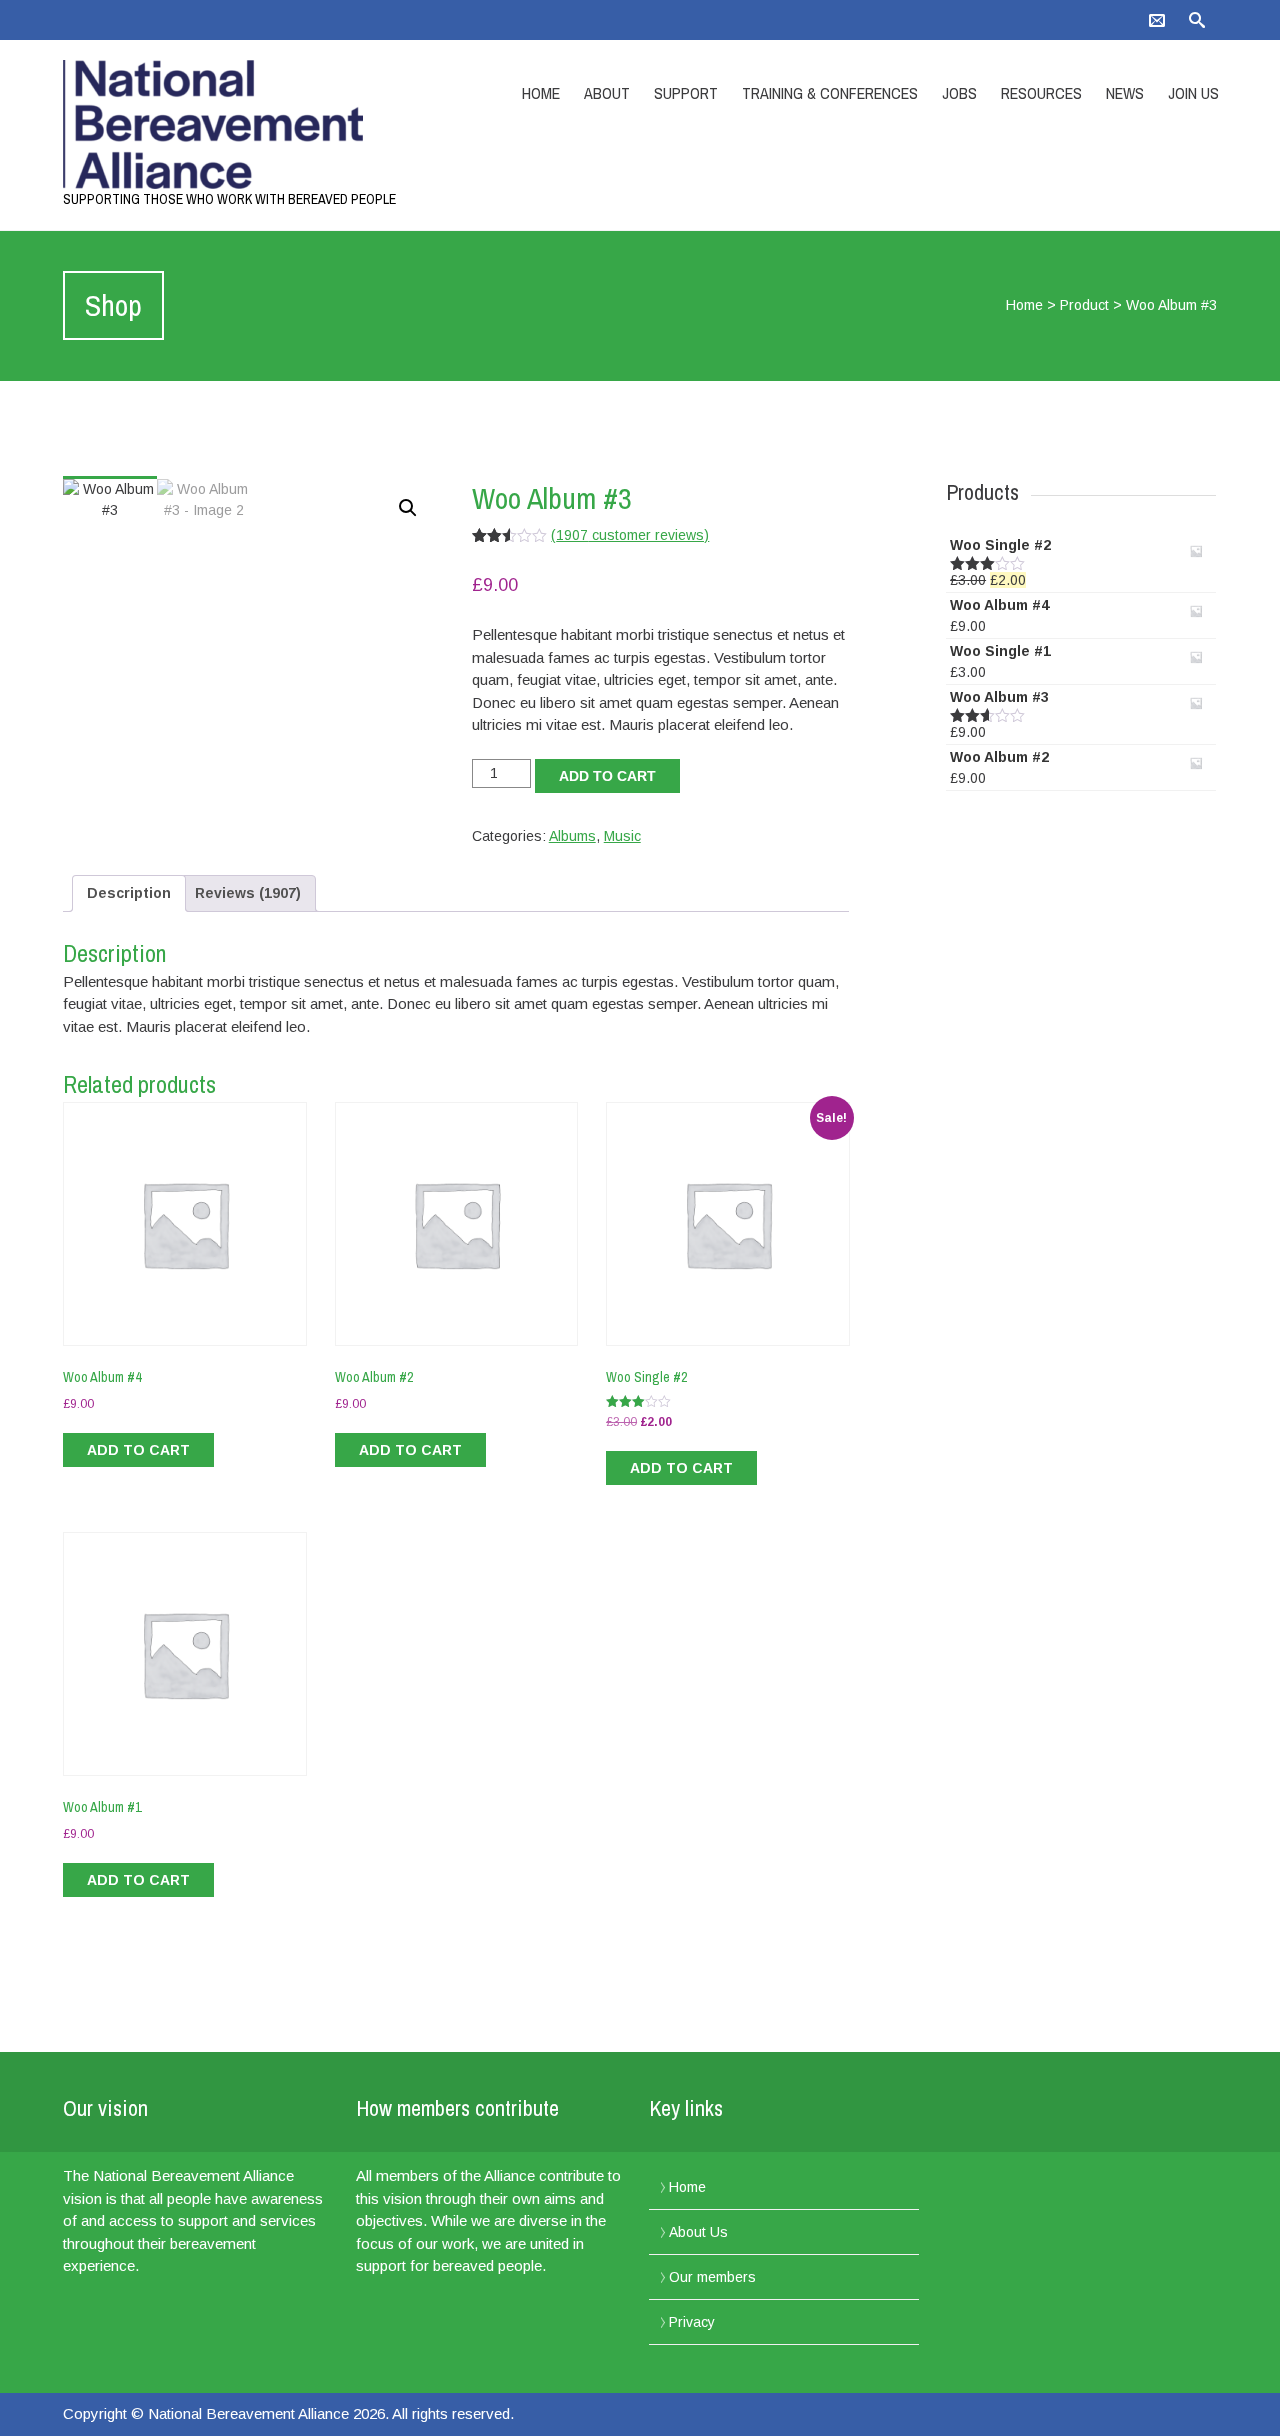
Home (541, 93)
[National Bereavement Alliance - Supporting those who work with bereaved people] (235, 124)
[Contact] (1157, 20)
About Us (698, 2232)
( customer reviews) (630, 535)
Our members (712, 2277)
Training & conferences (830, 93)
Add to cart (607, 776)
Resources (1041, 93)
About (607, 93)
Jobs (959, 93)
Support (686, 93)
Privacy (692, 2322)
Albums (572, 836)
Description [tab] (129, 893)
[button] (408, 508)
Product (1084, 305)
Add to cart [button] (138, 1450)
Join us (1193, 93)
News (1125, 93)
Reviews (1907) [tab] (248, 893)
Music (622, 836)
